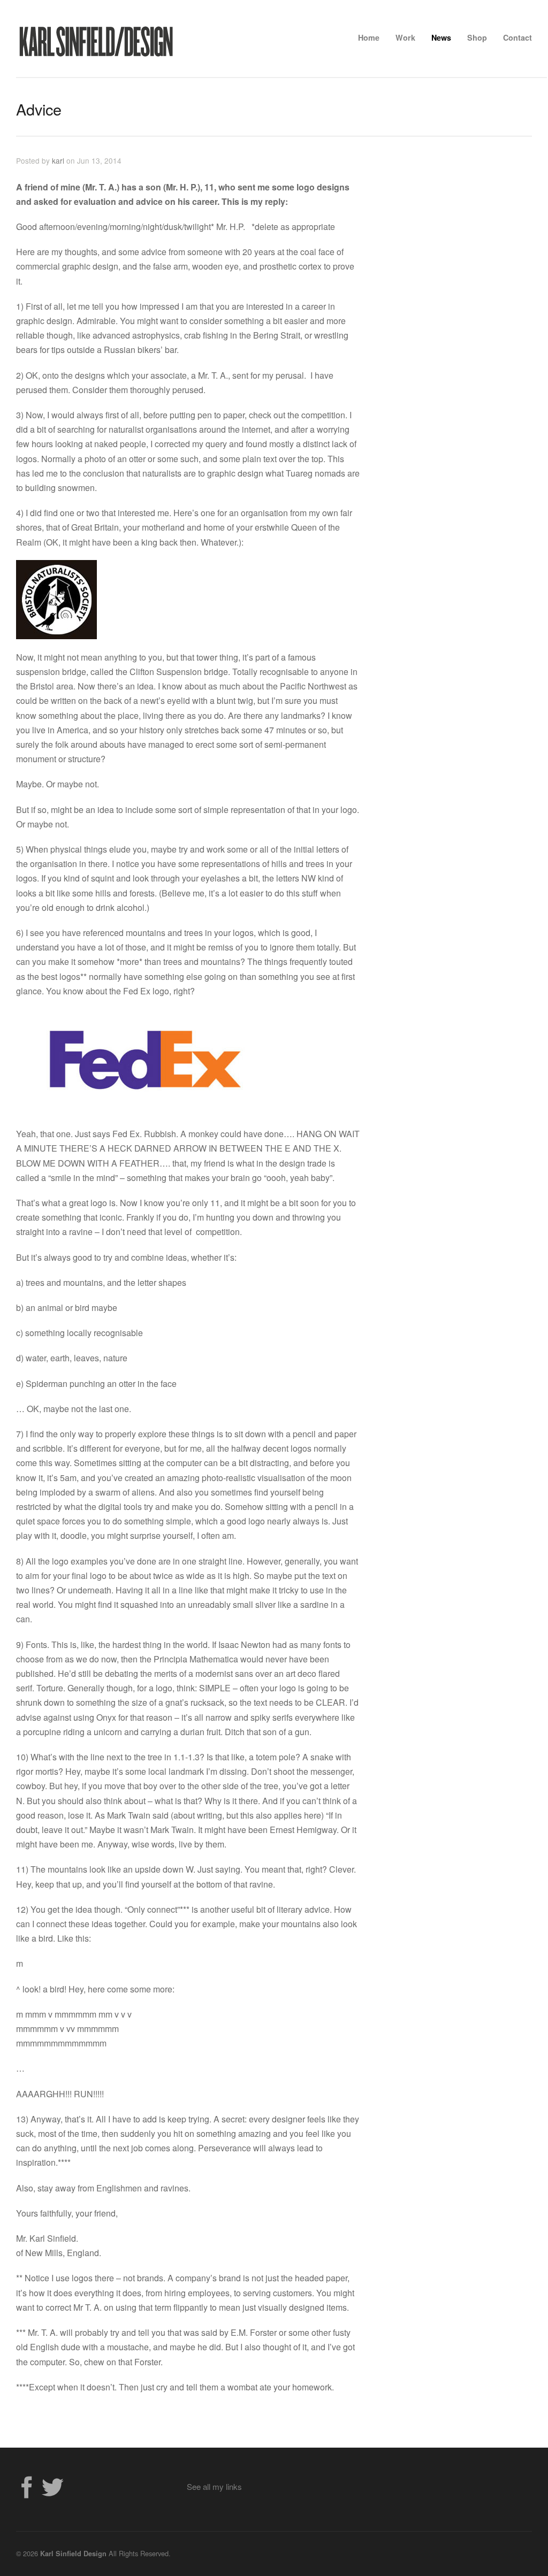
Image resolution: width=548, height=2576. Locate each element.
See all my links (214, 2486)
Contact (517, 37)
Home (369, 37)
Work (405, 37)
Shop (477, 37)
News (441, 37)
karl (58, 160)
